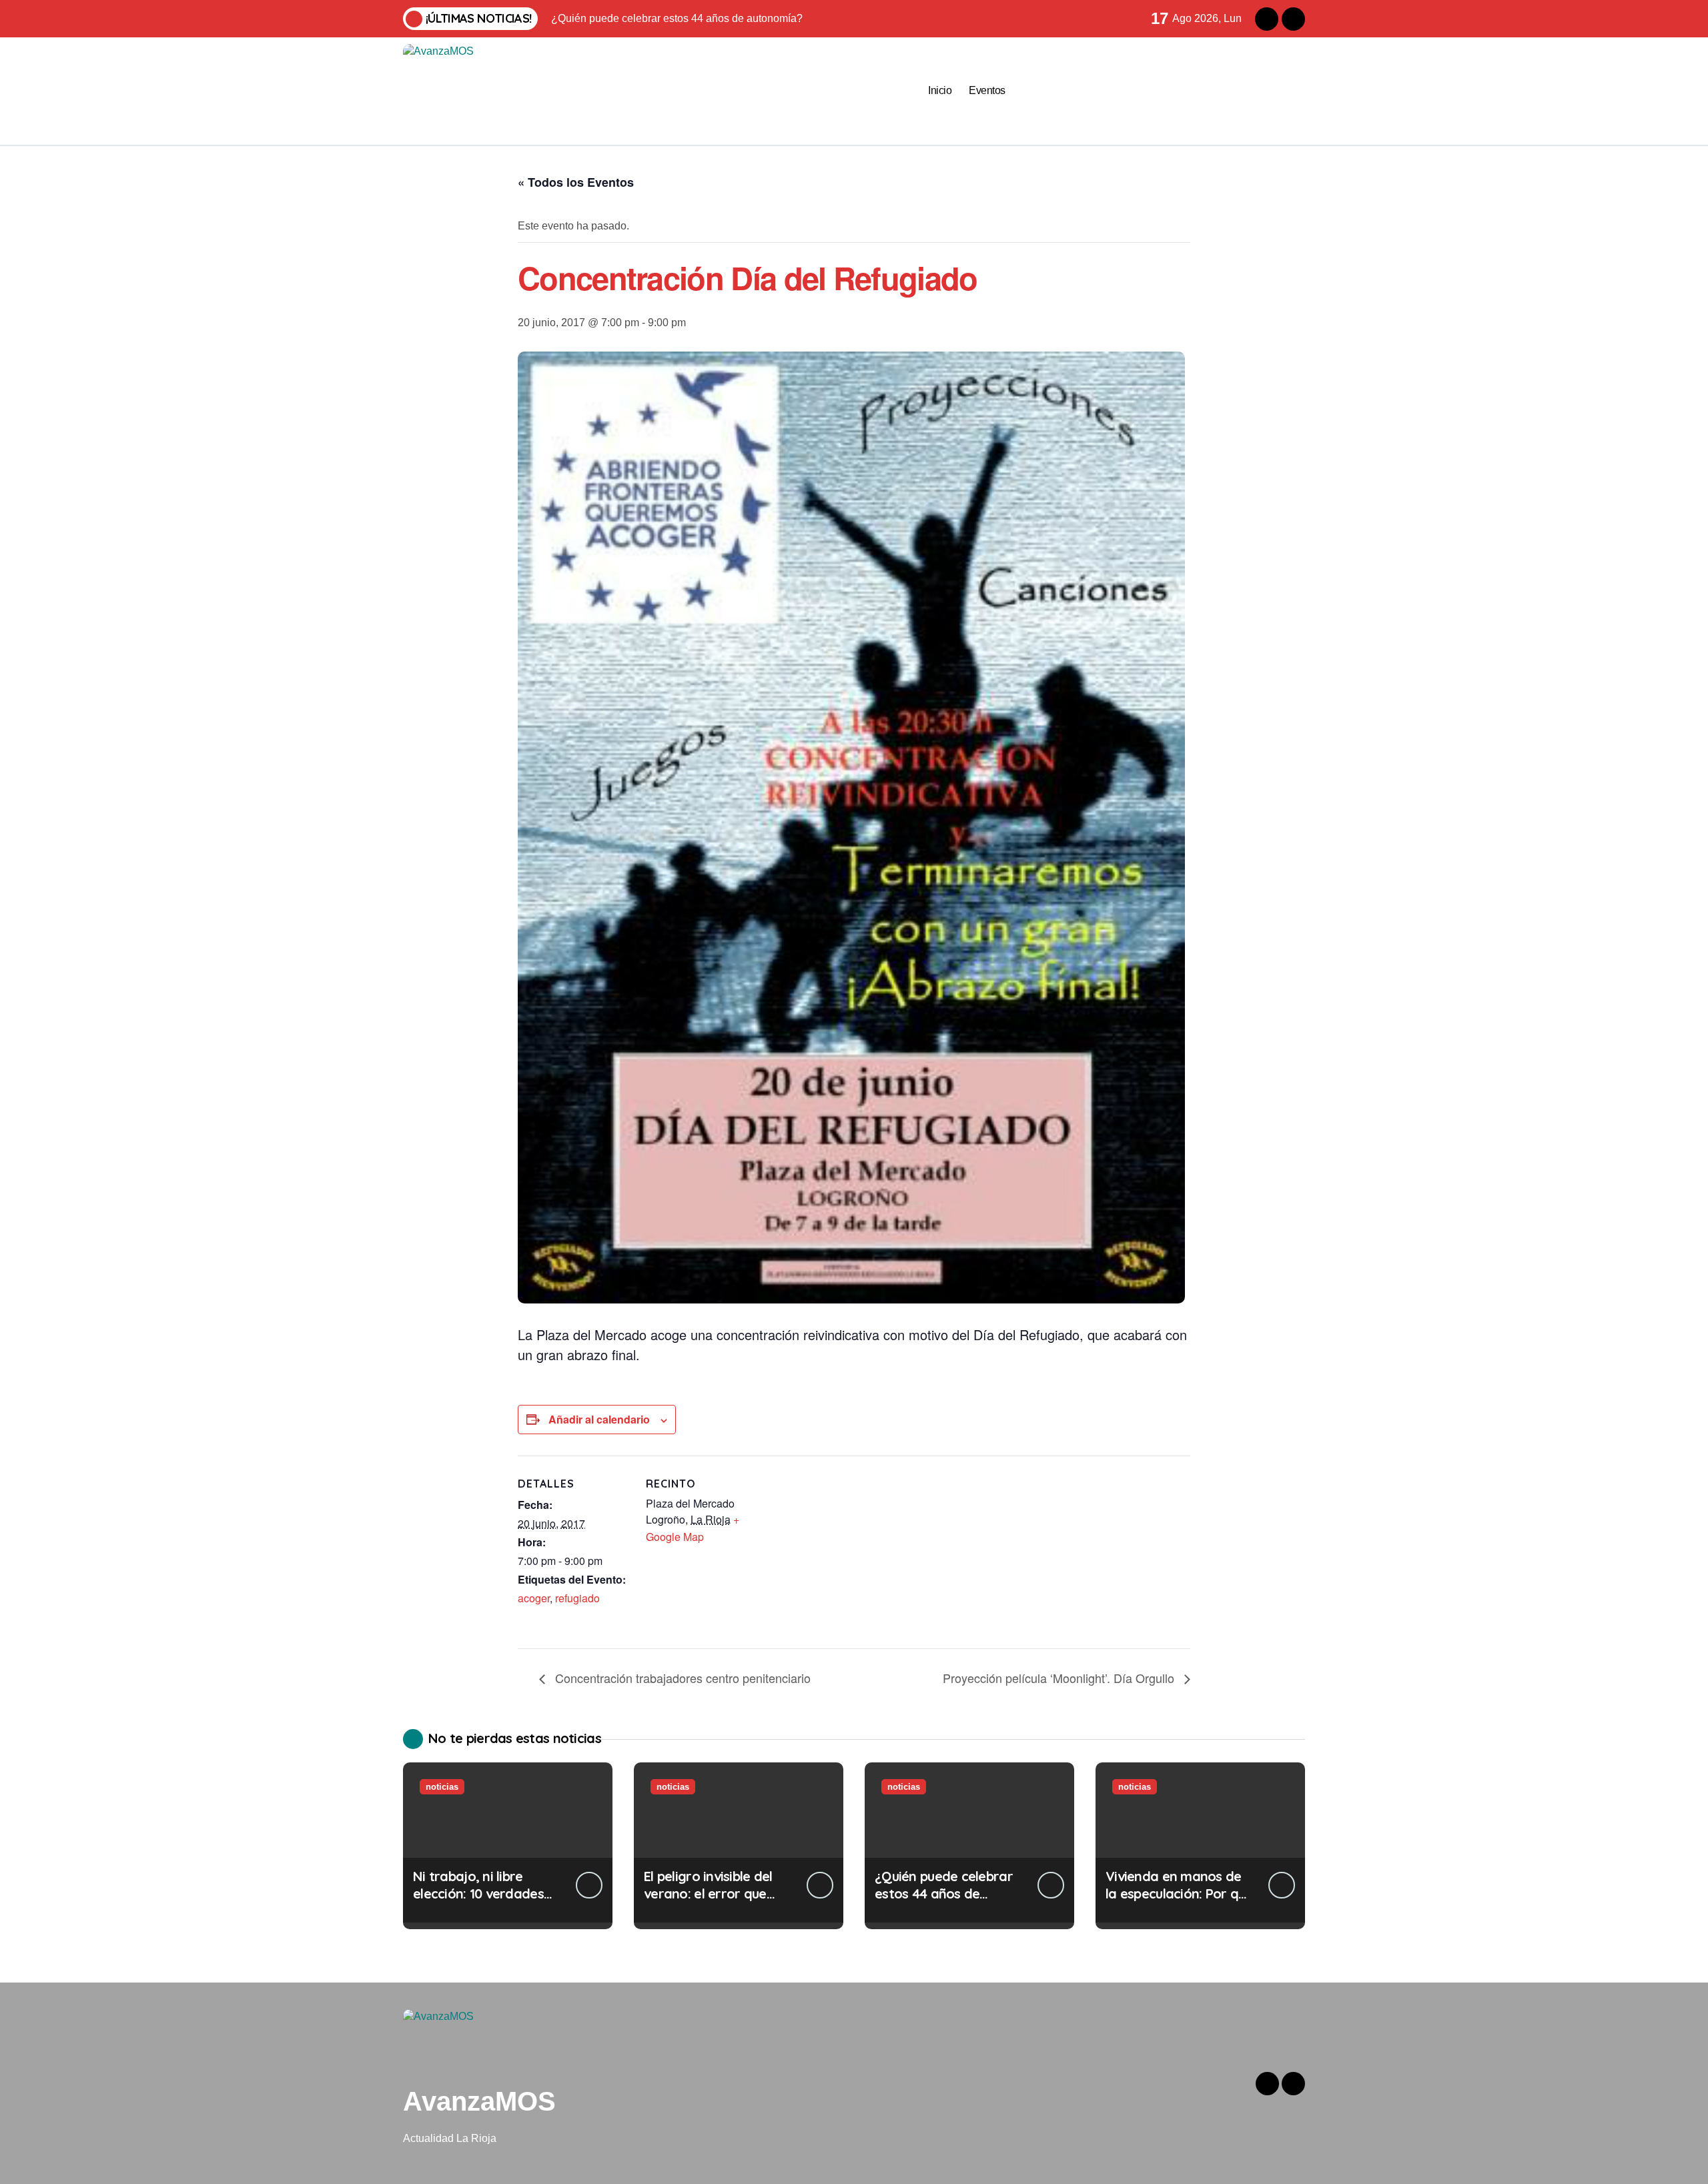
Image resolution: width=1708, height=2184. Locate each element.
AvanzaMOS (479, 2101)
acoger (534, 1598)
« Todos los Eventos (576, 182)
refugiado (577, 1598)
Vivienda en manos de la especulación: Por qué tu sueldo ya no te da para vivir (1179, 1902)
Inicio (940, 90)
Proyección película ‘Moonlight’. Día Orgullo (1060, 1678)
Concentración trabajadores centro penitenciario (681, 1678)
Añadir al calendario (599, 1419)
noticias (442, 1787)
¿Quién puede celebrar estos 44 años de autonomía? (944, 1893)
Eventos (987, 90)
